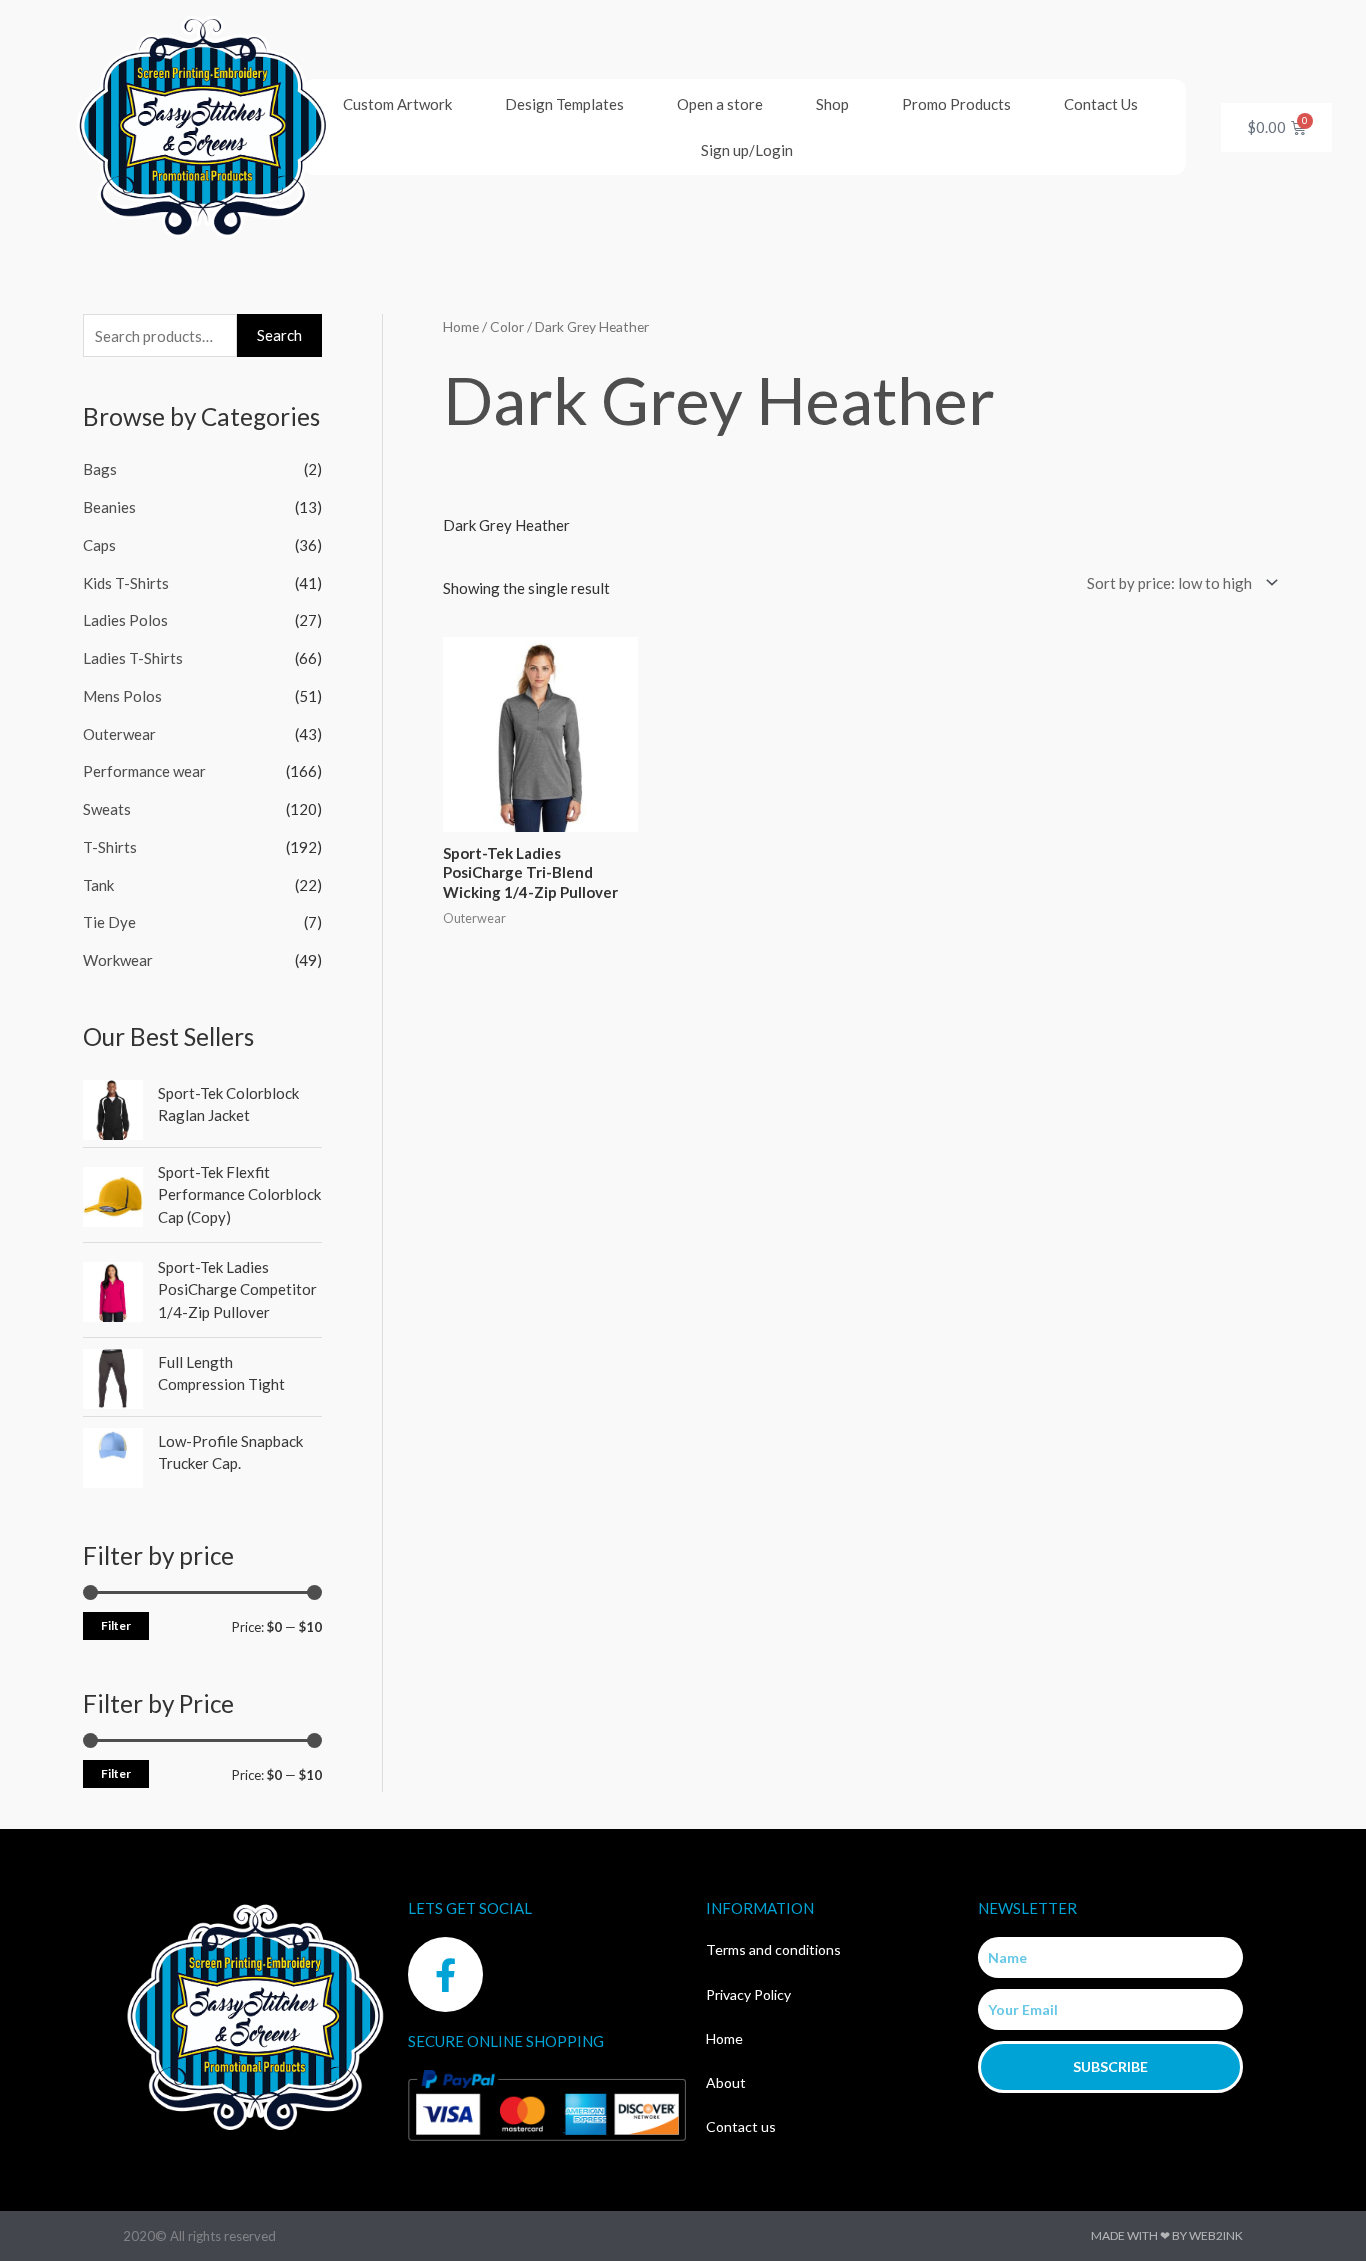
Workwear (118, 960)
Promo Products (956, 104)
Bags (100, 469)
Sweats (107, 809)
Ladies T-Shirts (133, 658)
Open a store (720, 104)
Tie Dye (109, 922)
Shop (832, 104)
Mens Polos (122, 696)
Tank (98, 885)
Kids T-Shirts (126, 583)
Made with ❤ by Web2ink (1167, 2235)
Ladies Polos (125, 620)
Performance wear (144, 771)
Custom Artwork (397, 104)
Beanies (109, 507)
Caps (99, 545)
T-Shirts (110, 847)
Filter (116, 1625)
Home (461, 326)
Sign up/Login (747, 150)
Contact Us (1101, 104)
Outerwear (119, 734)
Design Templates (564, 104)
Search (279, 335)
